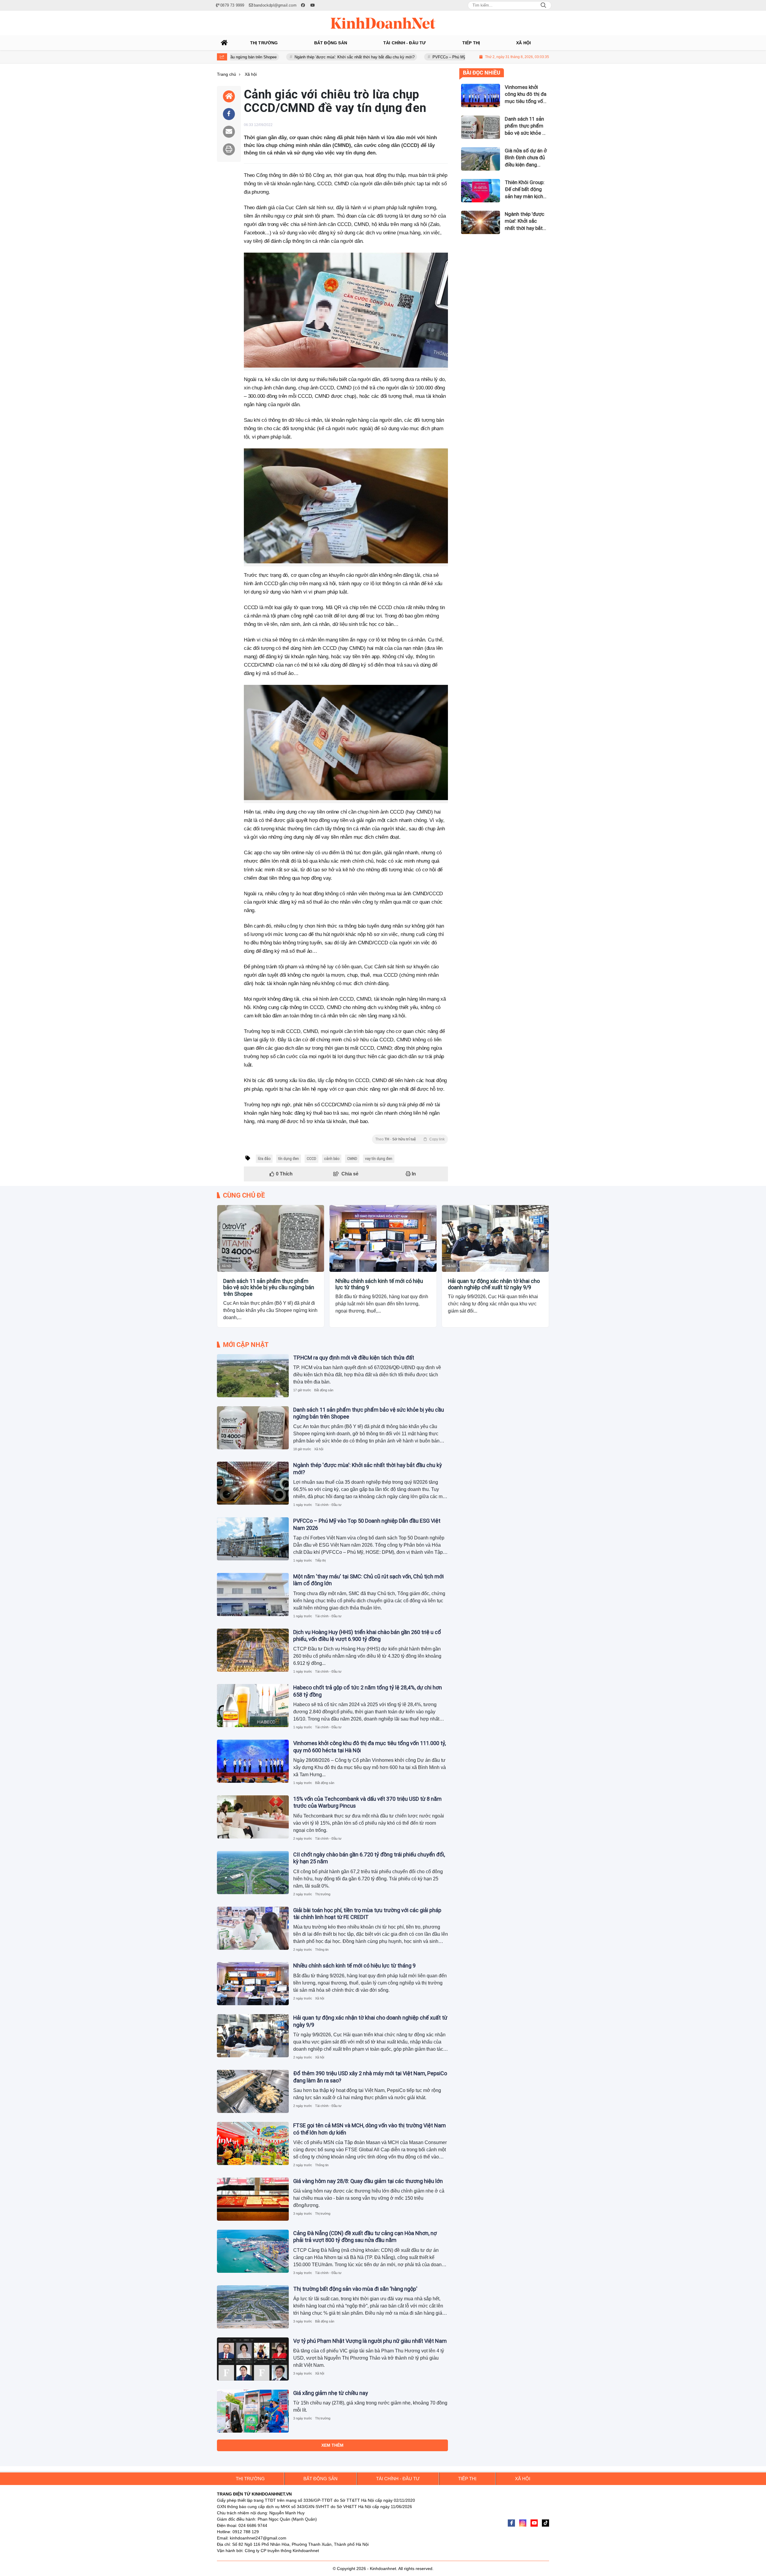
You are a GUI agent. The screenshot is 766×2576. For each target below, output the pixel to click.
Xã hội (226, 1266)
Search (543, 5)
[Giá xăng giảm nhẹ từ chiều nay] (253, 2411)
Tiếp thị (320, 1560)
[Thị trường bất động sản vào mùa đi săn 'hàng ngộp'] (253, 2307)
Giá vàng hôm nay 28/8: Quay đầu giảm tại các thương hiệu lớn (368, 2181)
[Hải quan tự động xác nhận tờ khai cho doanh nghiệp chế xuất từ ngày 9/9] (495, 1238)
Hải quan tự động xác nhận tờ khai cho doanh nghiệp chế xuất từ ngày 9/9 (494, 1284)
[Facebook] (511, 2523)
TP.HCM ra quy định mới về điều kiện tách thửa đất (354, 1358)
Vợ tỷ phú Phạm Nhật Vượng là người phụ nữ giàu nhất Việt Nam (370, 2341)
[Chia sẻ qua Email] (229, 132)
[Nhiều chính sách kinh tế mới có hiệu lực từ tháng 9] (383, 1238)
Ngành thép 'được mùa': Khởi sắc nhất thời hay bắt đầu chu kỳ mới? (266, 57)
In (413, 1174)
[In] (229, 149)
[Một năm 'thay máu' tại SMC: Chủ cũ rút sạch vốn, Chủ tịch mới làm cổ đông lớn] (253, 1595)
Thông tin (322, 1950)
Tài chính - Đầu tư (328, 1505)
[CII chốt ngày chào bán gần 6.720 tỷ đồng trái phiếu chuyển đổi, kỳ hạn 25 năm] (253, 1873)
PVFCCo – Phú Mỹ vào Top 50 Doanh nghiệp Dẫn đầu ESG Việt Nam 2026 (409, 57)
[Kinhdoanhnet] (383, 23)
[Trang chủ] (224, 43)
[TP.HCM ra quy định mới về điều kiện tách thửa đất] (253, 1376)
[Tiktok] (545, 2523)
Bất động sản (324, 1390)
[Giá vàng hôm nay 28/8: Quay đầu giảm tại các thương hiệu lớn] (253, 2199)
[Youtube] (534, 2523)
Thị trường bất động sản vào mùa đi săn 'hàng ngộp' (355, 2289)
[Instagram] (523, 2523)
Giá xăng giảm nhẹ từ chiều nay (331, 2393)
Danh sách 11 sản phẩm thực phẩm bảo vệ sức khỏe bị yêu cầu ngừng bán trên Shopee (269, 1287)
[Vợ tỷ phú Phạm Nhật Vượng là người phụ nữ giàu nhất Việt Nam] (253, 2359)
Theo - (410, 1139)
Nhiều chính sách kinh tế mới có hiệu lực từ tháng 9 (379, 1284)
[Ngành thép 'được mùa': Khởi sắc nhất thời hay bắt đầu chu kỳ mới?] (253, 1483)
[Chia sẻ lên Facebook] (229, 114)
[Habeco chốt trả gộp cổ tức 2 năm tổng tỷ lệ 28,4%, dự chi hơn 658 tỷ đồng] (253, 1706)
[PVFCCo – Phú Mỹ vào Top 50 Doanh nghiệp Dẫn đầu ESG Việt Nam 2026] (253, 1539)
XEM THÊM (332, 2445)
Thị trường (323, 1894)
